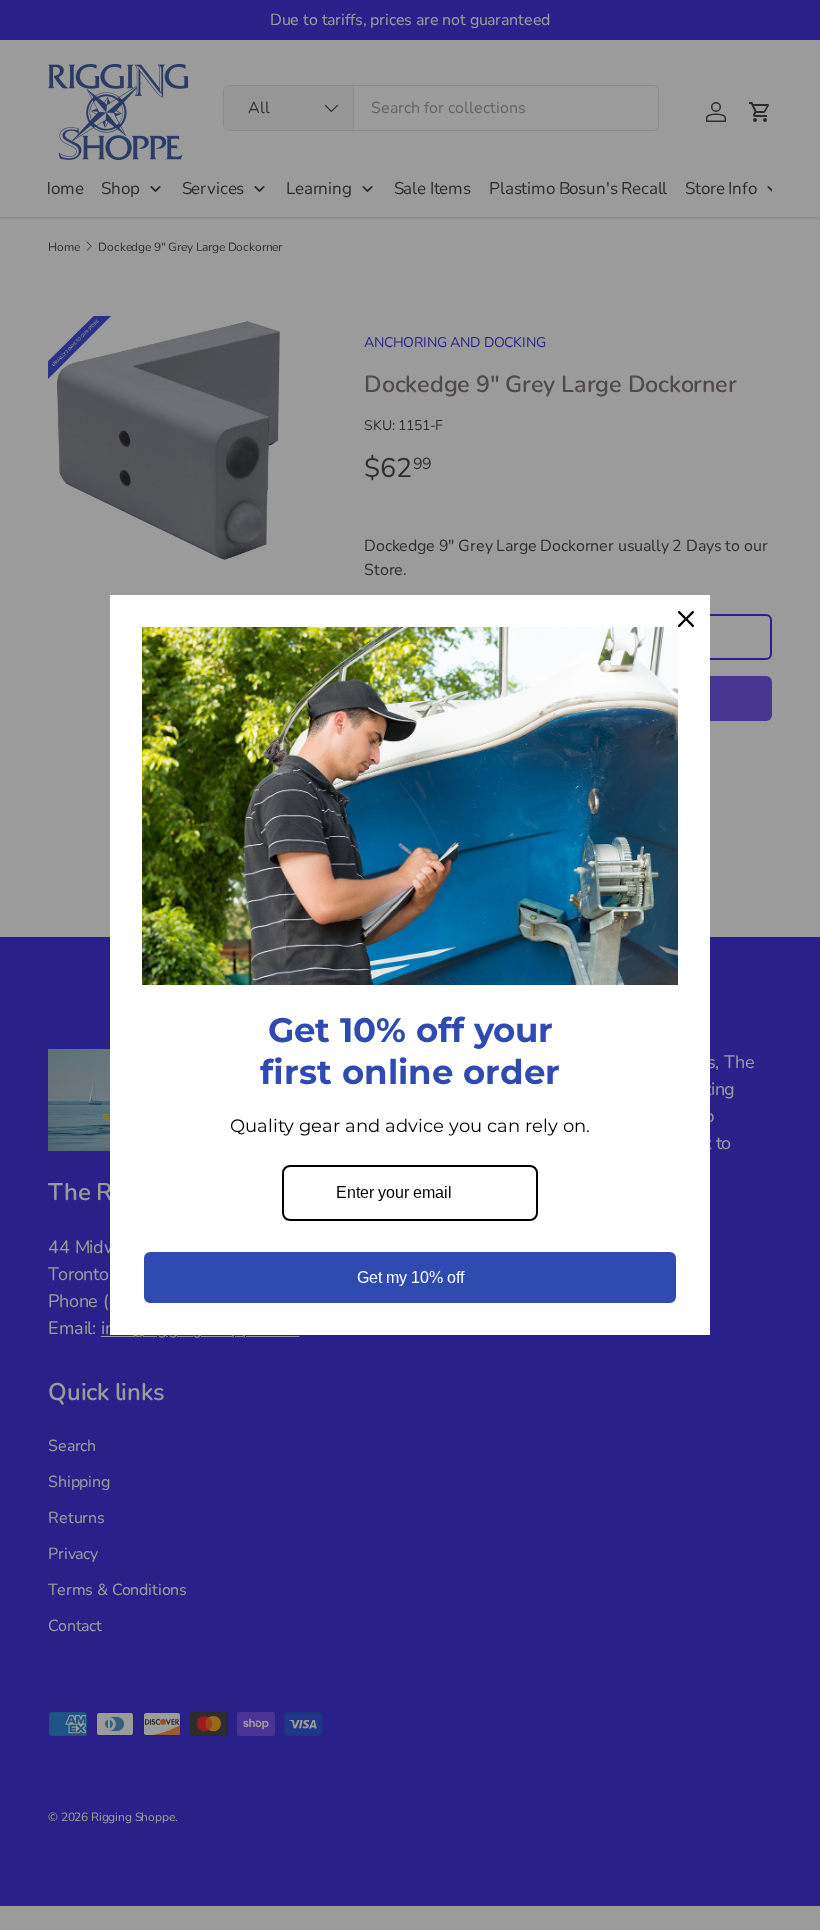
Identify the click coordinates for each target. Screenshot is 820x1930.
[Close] (686, 619)
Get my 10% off (410, 1277)
